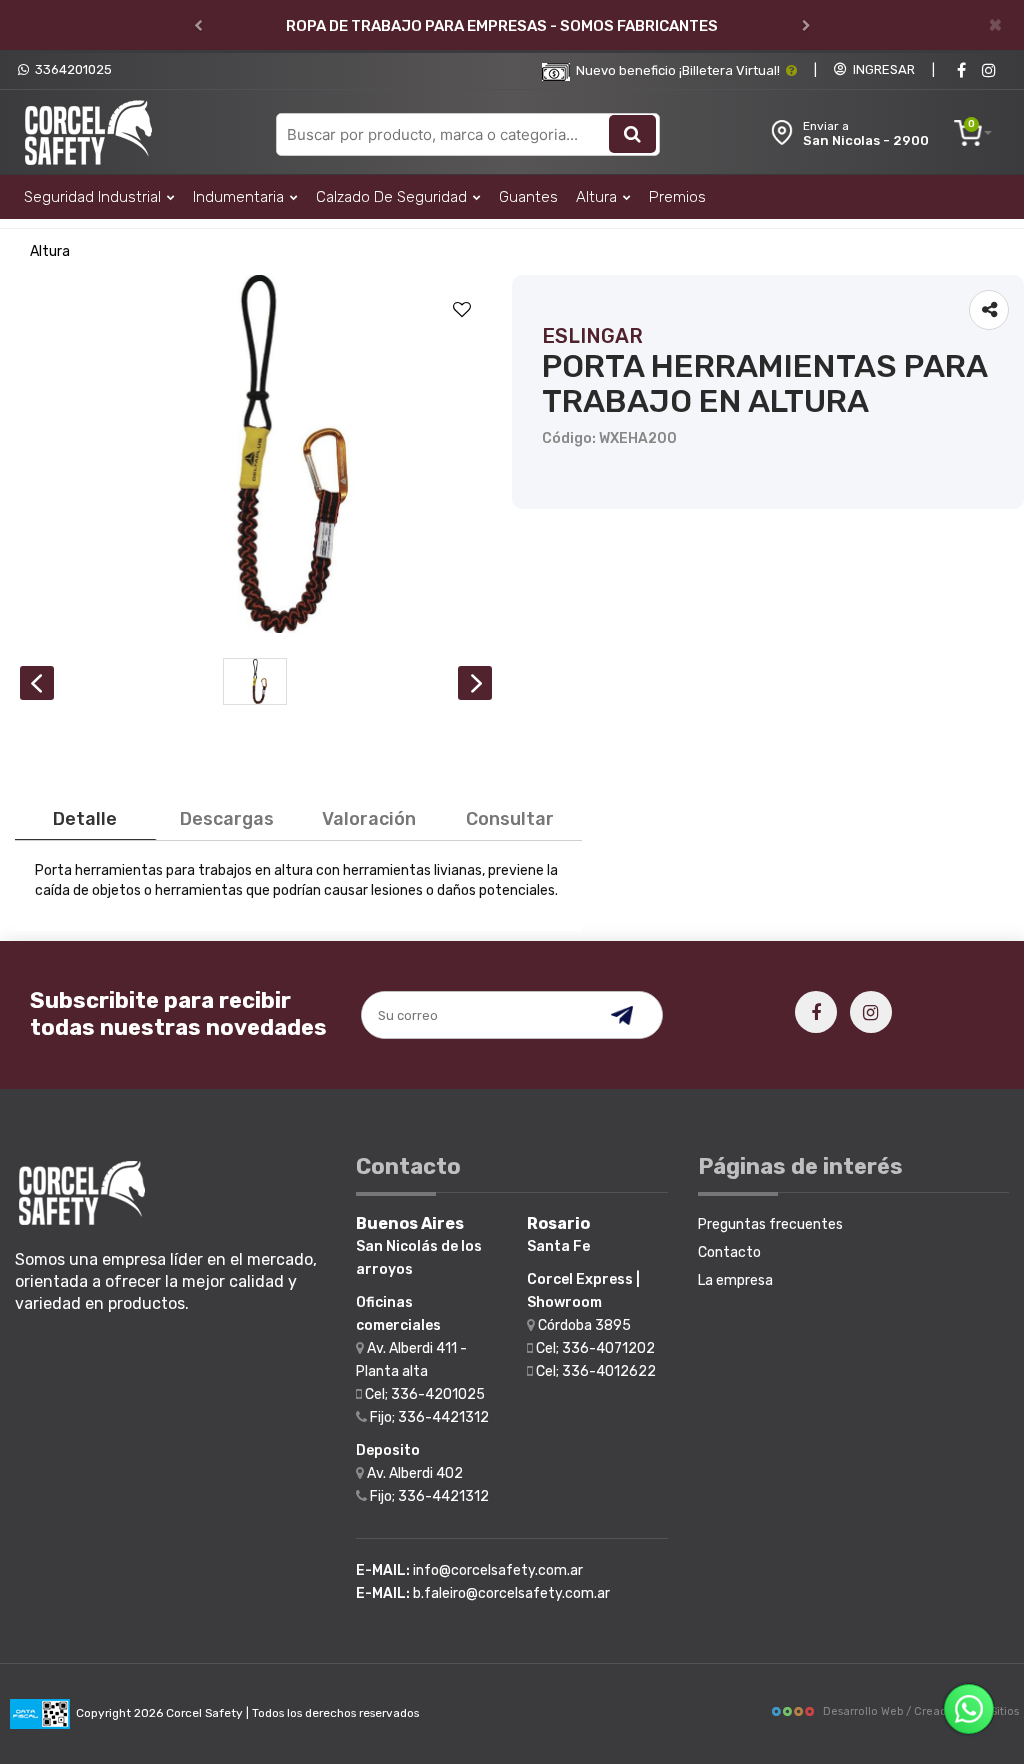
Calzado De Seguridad (393, 197)
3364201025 (70, 69)
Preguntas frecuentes (770, 1224)
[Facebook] (961, 70)
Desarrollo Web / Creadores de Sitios (921, 1711)
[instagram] (989, 70)
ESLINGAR (592, 336)
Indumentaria (240, 197)
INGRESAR (881, 69)
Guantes (528, 197)
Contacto (729, 1252)
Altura (598, 197)
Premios (677, 197)
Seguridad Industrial (94, 197)
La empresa (735, 1280)
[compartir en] (989, 310)
